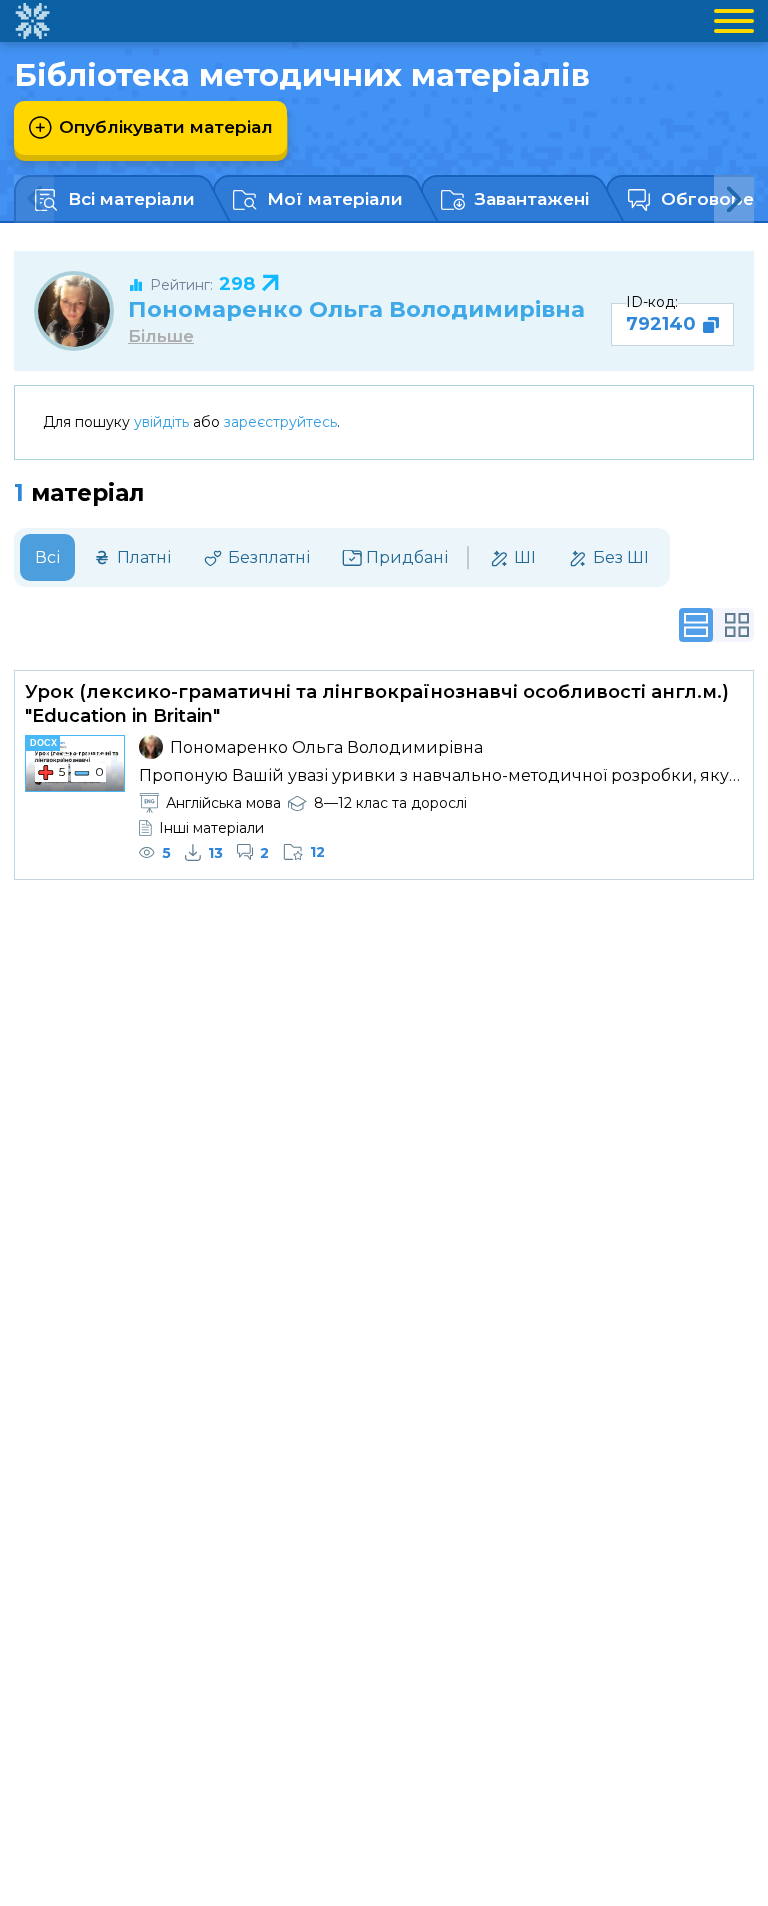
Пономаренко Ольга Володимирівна (356, 309)
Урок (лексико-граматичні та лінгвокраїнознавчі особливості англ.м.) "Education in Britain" (377, 703)
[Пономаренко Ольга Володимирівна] (74, 311)
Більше (161, 336)
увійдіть (161, 422)
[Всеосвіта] (32, 21)
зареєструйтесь (280, 422)
